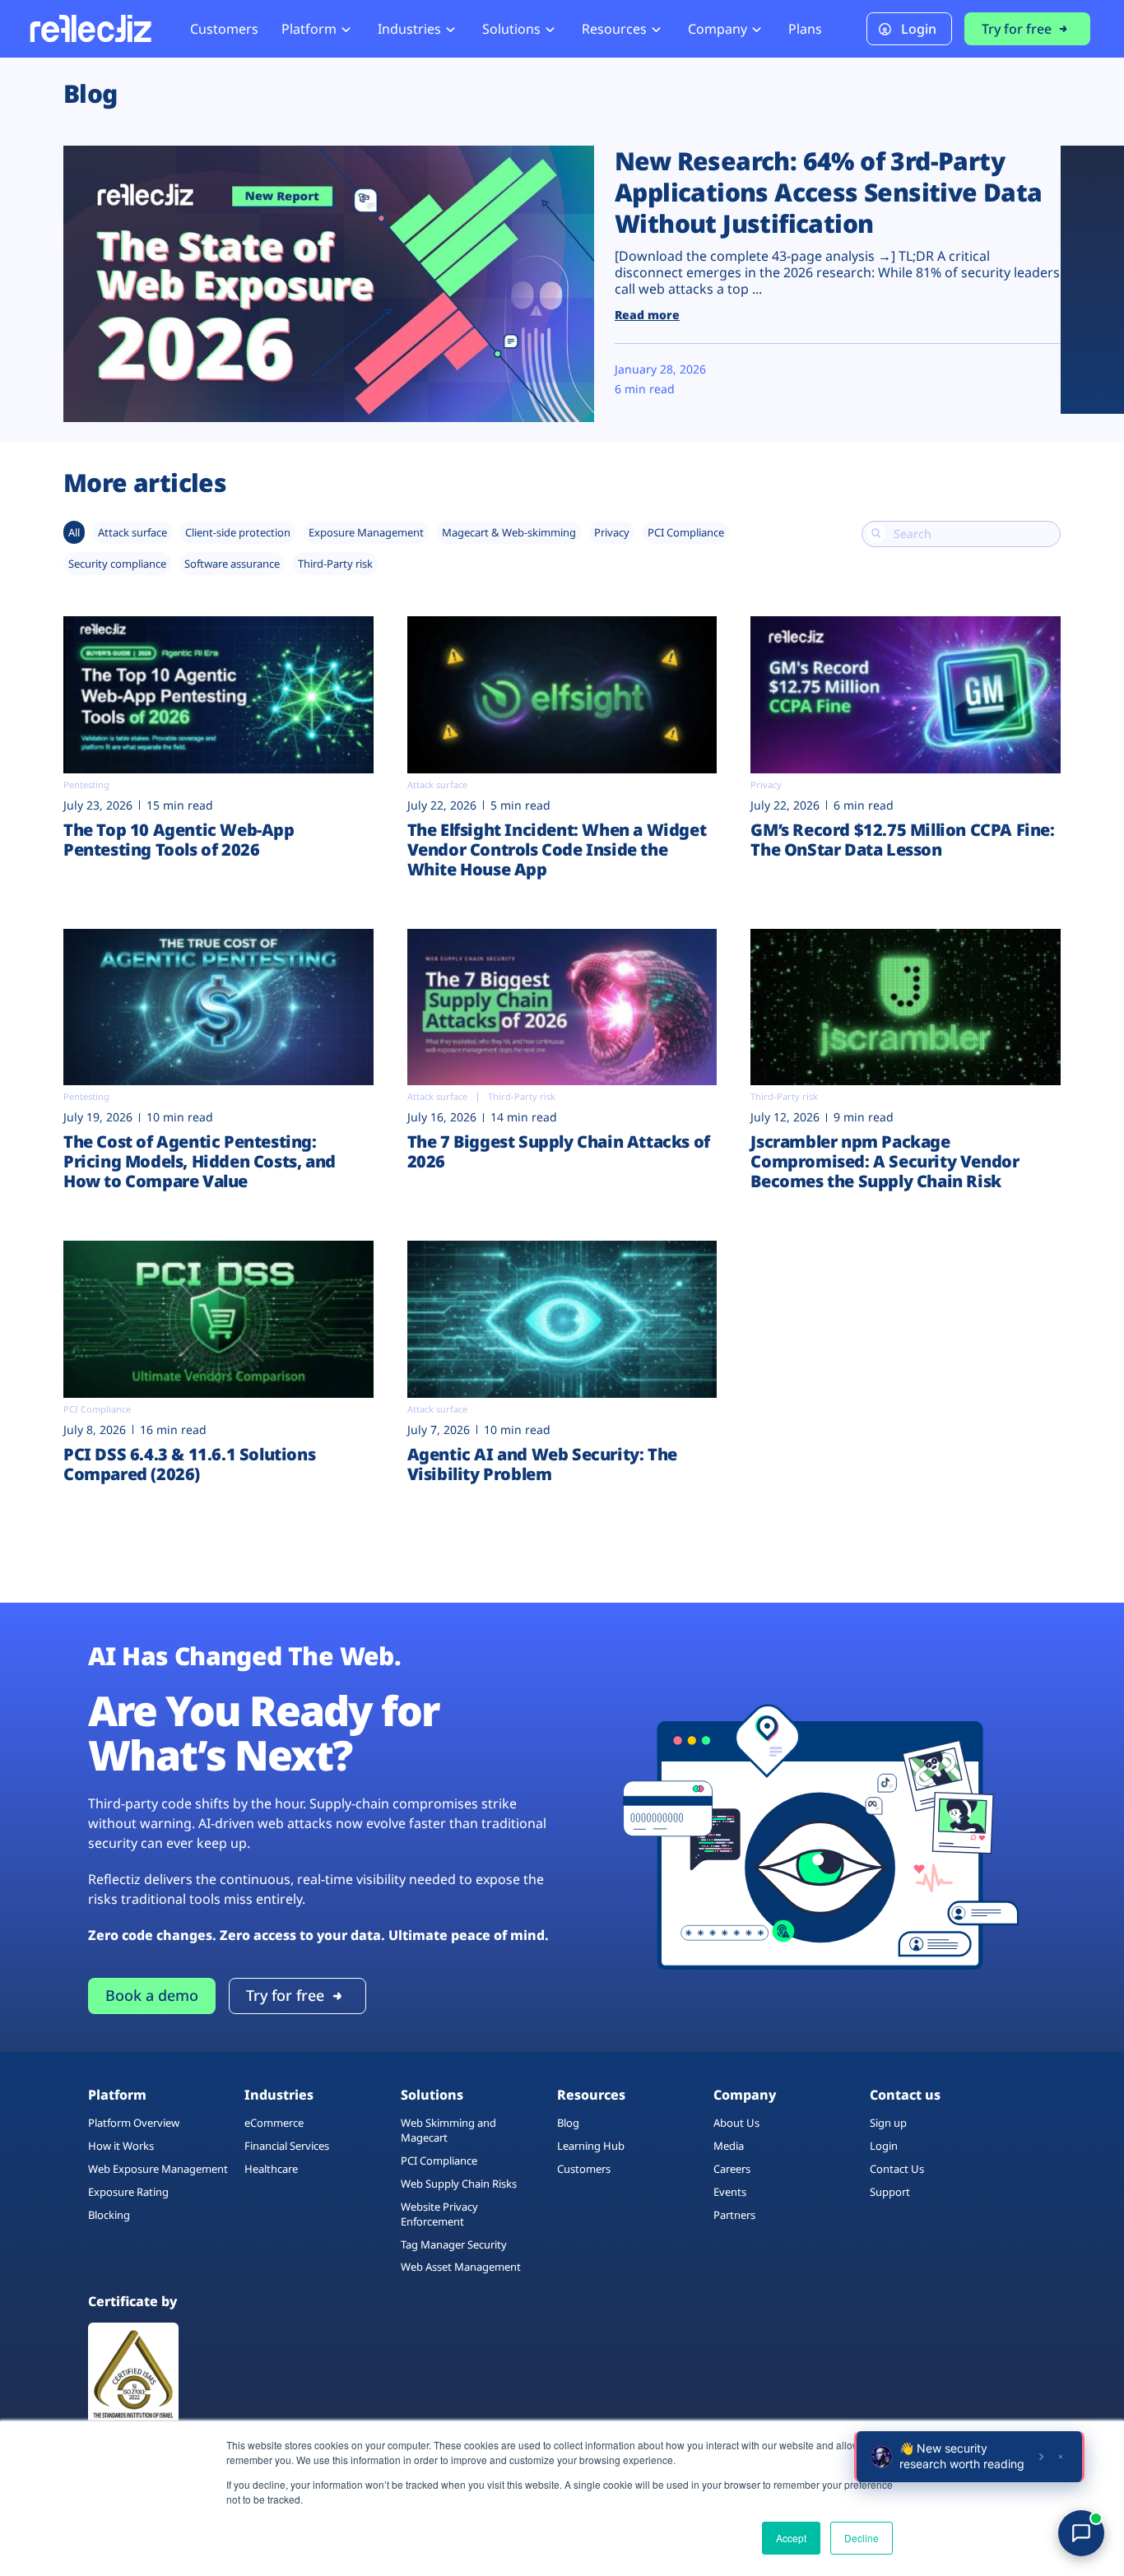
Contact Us (897, 2169)
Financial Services (287, 2146)
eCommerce (274, 2123)
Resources (614, 29)
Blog (568, 2123)
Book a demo (152, 1995)
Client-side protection (238, 532)
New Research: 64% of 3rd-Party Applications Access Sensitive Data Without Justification (829, 192)
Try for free (1017, 29)
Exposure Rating (128, 2192)
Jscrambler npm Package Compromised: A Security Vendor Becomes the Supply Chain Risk (885, 1161)
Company (718, 29)
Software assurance (232, 564)
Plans (805, 29)
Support (890, 2192)
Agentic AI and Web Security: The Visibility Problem (542, 1464)
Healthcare (271, 2169)
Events (730, 2192)
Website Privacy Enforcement (439, 2214)
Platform (309, 29)
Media (729, 2146)
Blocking (109, 2215)
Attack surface (132, 532)
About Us (736, 2123)
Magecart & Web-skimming (509, 532)
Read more (647, 315)
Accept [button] (791, 2538)
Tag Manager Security (454, 2244)
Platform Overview (134, 2123)
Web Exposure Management (158, 2169)
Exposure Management (366, 532)
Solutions (511, 29)
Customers (224, 29)
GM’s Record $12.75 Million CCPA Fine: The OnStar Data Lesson (902, 840)
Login (919, 29)
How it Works (121, 2146)
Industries (409, 29)
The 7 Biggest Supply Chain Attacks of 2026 (559, 1151)
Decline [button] (862, 2538)
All (74, 532)
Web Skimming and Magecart (448, 2130)
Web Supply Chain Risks (459, 2184)
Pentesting (86, 784)
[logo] (90, 28)
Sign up (888, 2123)
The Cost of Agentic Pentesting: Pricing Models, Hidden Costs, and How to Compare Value (200, 1161)
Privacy (612, 532)
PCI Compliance (686, 532)
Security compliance (117, 564)
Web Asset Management (461, 2267)
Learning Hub (591, 2146)
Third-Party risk (335, 564)
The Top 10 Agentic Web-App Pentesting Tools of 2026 (179, 840)
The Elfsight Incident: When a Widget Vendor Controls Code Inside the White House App (557, 849)
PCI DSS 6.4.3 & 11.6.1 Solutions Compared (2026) (189, 1464)
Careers (732, 2169)
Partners (734, 2215)
